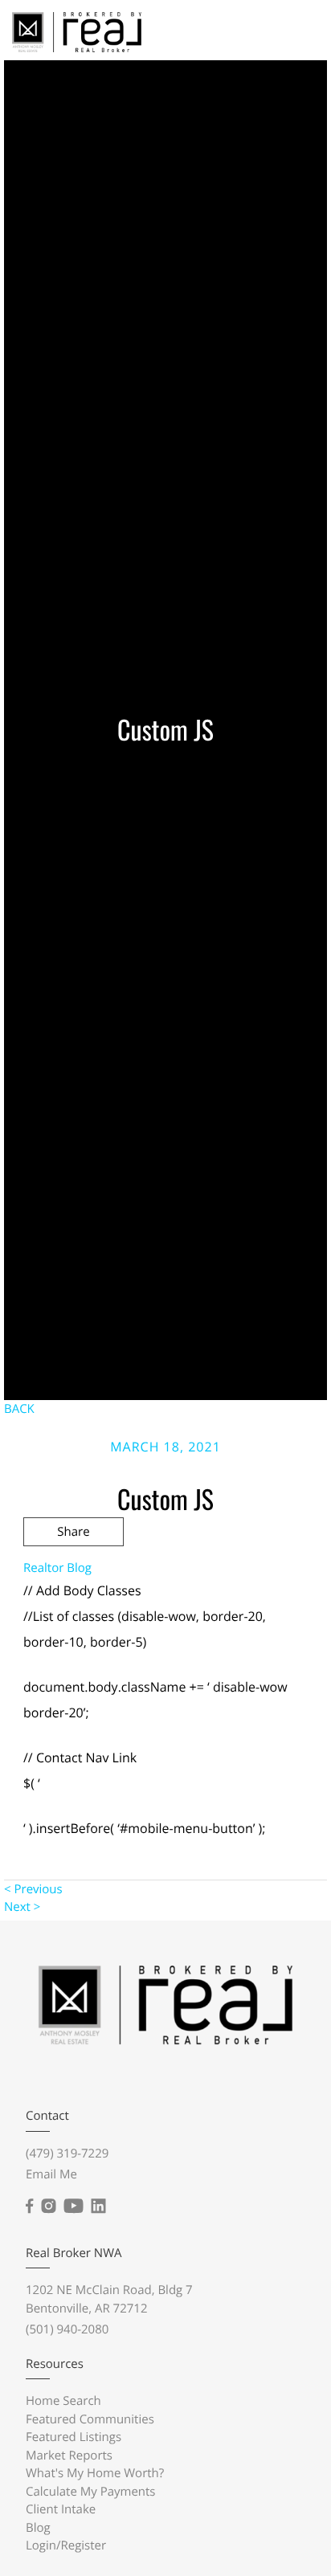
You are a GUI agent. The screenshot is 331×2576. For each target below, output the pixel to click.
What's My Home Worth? (95, 2473)
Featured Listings (74, 2437)
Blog (38, 2528)
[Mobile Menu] (296, 31)
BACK (19, 1409)
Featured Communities (90, 2419)
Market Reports (69, 2456)
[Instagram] (48, 2207)
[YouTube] (73, 2207)
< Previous (33, 1889)
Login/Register (66, 2545)
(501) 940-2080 (67, 2329)
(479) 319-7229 (67, 2153)
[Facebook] (29, 2207)
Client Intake (61, 2509)
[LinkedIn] (98, 2207)
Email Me (51, 2174)
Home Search (63, 2401)
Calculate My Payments (91, 2492)
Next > (22, 1907)
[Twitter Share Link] (74, 1575)
